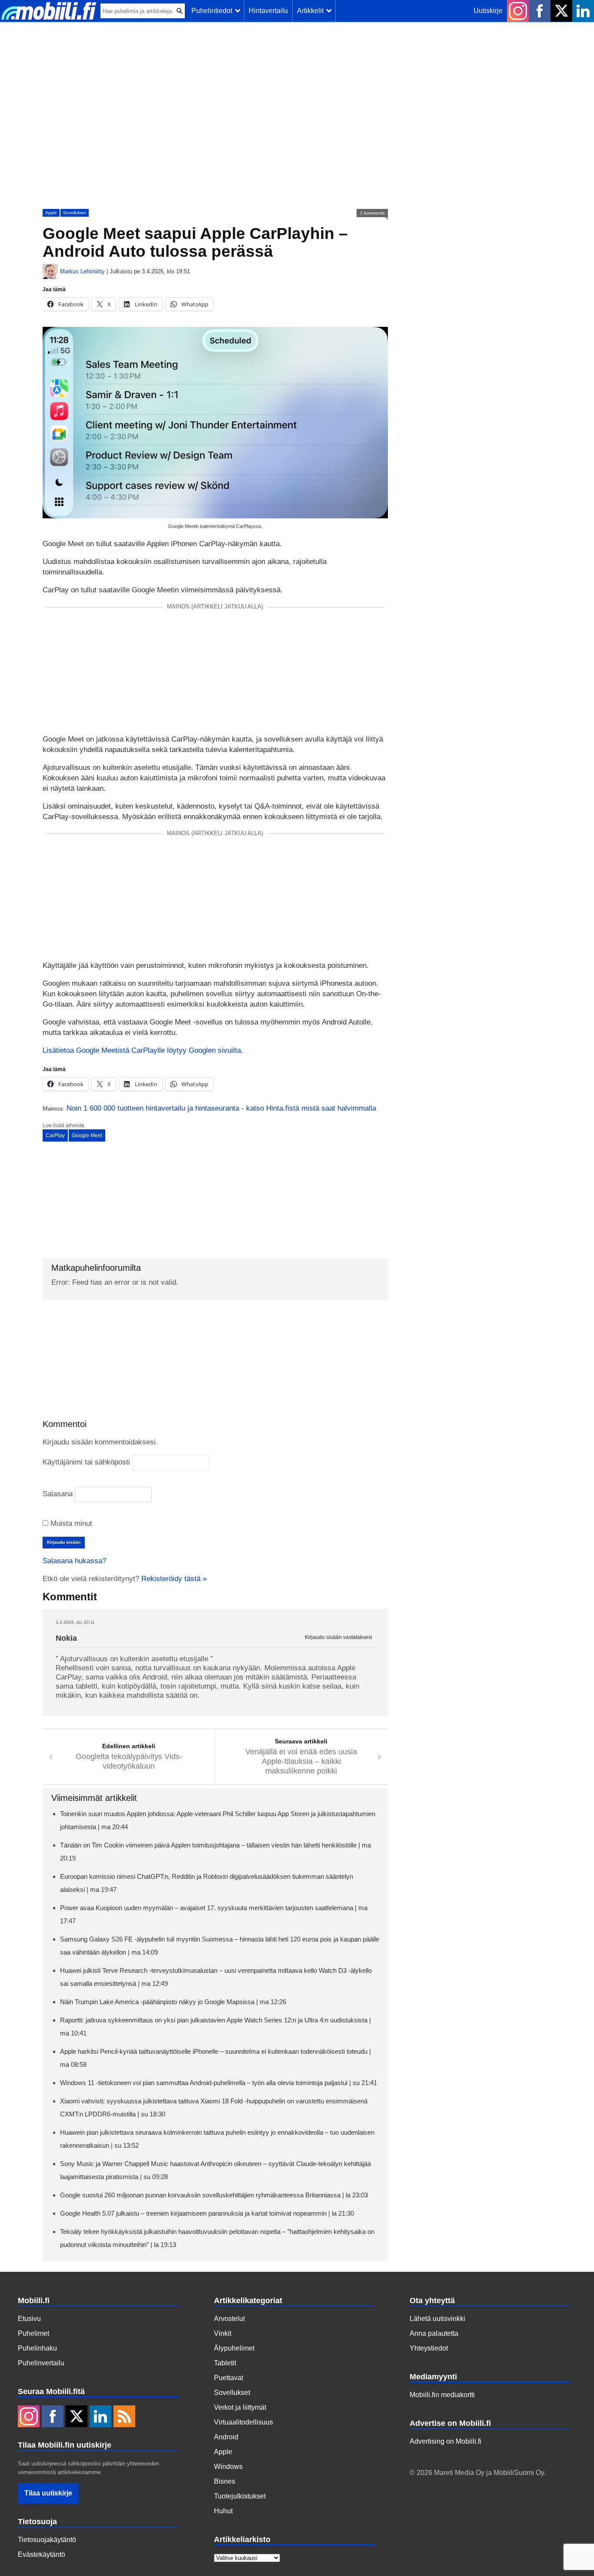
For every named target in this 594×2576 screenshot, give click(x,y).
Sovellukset (75, 213)
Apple (51, 213)
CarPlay (55, 1135)
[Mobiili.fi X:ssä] (561, 11)
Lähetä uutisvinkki (437, 2319)
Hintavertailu (268, 11)
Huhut (223, 2511)
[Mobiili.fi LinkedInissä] (583, 11)
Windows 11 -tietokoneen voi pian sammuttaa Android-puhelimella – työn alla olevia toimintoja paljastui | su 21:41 (219, 2083)
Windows (228, 2467)
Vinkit (223, 2333)
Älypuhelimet (234, 2348)
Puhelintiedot (214, 11)
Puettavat (229, 2378)
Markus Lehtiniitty (82, 271)
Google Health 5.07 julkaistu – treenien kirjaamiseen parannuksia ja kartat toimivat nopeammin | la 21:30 (207, 2213)
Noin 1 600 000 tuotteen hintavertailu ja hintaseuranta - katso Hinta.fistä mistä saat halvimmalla (221, 1108)
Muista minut (70, 1523)
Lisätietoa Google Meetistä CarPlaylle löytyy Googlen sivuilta (142, 1050)
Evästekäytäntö (42, 2554)
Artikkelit (312, 11)
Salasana (58, 1494)
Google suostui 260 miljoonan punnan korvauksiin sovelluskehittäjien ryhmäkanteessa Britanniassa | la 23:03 (214, 2195)
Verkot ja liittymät (240, 2407)
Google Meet (87, 1135)
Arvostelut (229, 2319)
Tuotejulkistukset (240, 2496)
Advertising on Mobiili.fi (445, 2441)
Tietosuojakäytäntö (47, 2540)
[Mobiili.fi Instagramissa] (518, 11)
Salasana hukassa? (74, 1561)
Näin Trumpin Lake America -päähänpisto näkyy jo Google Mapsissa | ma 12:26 (173, 2002)
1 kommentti (372, 213)
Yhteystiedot (429, 2348)
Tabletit (225, 2363)
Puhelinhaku (37, 2348)
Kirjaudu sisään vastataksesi (339, 1637)
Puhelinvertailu (41, 2363)
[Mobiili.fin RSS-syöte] (124, 2417)
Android (226, 2437)
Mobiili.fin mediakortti (442, 2395)
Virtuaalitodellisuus (244, 2422)
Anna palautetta (434, 2333)
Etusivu (29, 2319)
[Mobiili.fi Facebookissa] (540, 11)
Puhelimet (33, 2333)
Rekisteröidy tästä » (174, 1579)
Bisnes (225, 2481)
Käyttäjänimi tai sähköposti (86, 1462)
